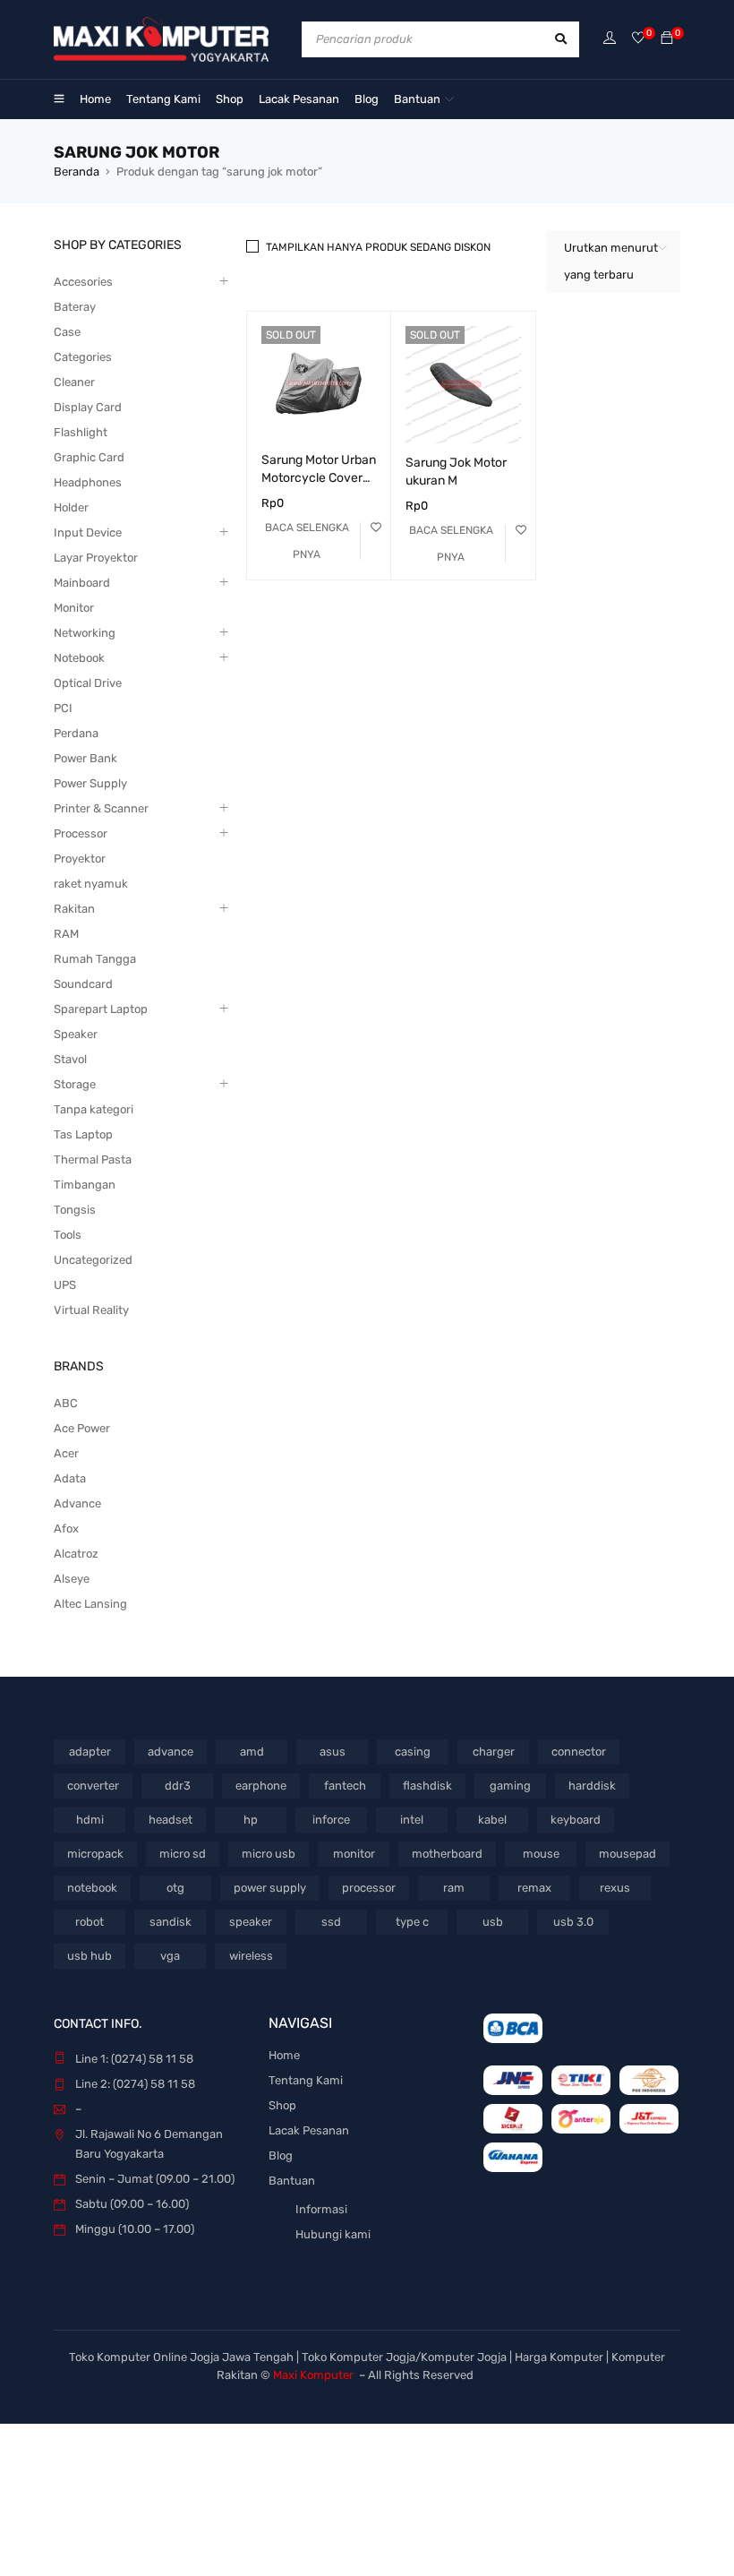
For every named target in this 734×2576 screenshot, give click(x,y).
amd (252, 1752)
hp (251, 1820)
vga (170, 1956)
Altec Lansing (90, 1604)
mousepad (627, 1854)
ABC (66, 1403)
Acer (66, 1453)
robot (90, 1922)
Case (67, 332)
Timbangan (85, 1185)
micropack (95, 1854)
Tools (68, 1235)
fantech (345, 1786)
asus (333, 1752)
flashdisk (427, 1786)
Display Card (88, 407)
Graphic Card (89, 457)
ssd (331, 1922)
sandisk (171, 1922)
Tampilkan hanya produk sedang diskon (378, 247)
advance (171, 1752)
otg (175, 1888)
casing (413, 1752)
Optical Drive (88, 683)
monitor (354, 1854)
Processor (81, 833)
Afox (66, 1528)
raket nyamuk (91, 884)
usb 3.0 (573, 1922)
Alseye (72, 1579)
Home (284, 2055)
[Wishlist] (638, 39)
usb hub (90, 1956)
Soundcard (83, 984)
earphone (261, 1786)
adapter (90, 1752)
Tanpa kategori (94, 1109)
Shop (282, 2105)
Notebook (79, 658)
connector (579, 1752)
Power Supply (90, 783)
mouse (541, 1854)
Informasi (321, 2209)
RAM (66, 934)
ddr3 (178, 1786)
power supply (270, 1888)
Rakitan (74, 909)
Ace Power (82, 1428)
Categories (83, 357)
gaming (510, 1786)
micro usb (269, 1854)
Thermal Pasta (93, 1159)
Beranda (77, 172)
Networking (85, 633)
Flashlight (81, 432)
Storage (75, 1084)
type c (412, 1922)
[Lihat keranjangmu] (667, 39)
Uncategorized (93, 1260)
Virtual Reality (91, 1310)
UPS (65, 1285)
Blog (281, 2155)
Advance (77, 1503)
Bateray (75, 307)
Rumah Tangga (95, 959)
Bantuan (292, 2181)
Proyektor (80, 859)
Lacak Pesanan (309, 2130)
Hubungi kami (333, 2234)
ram (454, 1888)
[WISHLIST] (376, 528)
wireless (251, 1956)
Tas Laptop (83, 1134)
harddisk (592, 1786)
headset (171, 1820)
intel (412, 1820)
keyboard (576, 1820)
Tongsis (75, 1210)
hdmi (90, 1820)
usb (493, 1922)
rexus (615, 1888)
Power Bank (85, 758)
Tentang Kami (306, 2080)
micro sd (183, 1854)
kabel (492, 1820)
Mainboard (82, 583)
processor (369, 1888)
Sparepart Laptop (101, 1009)
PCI (63, 708)
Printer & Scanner (101, 808)
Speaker (76, 1034)
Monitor (74, 608)
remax (534, 1888)
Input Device (88, 532)
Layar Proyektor (96, 558)
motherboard (447, 1854)
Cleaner (74, 382)
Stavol (70, 1059)
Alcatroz (76, 1554)
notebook (92, 1888)
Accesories (83, 282)
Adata (70, 1478)
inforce (331, 1820)
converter (93, 1786)
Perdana (76, 733)
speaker (251, 1922)
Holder (71, 507)
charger (494, 1752)
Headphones (88, 482)
